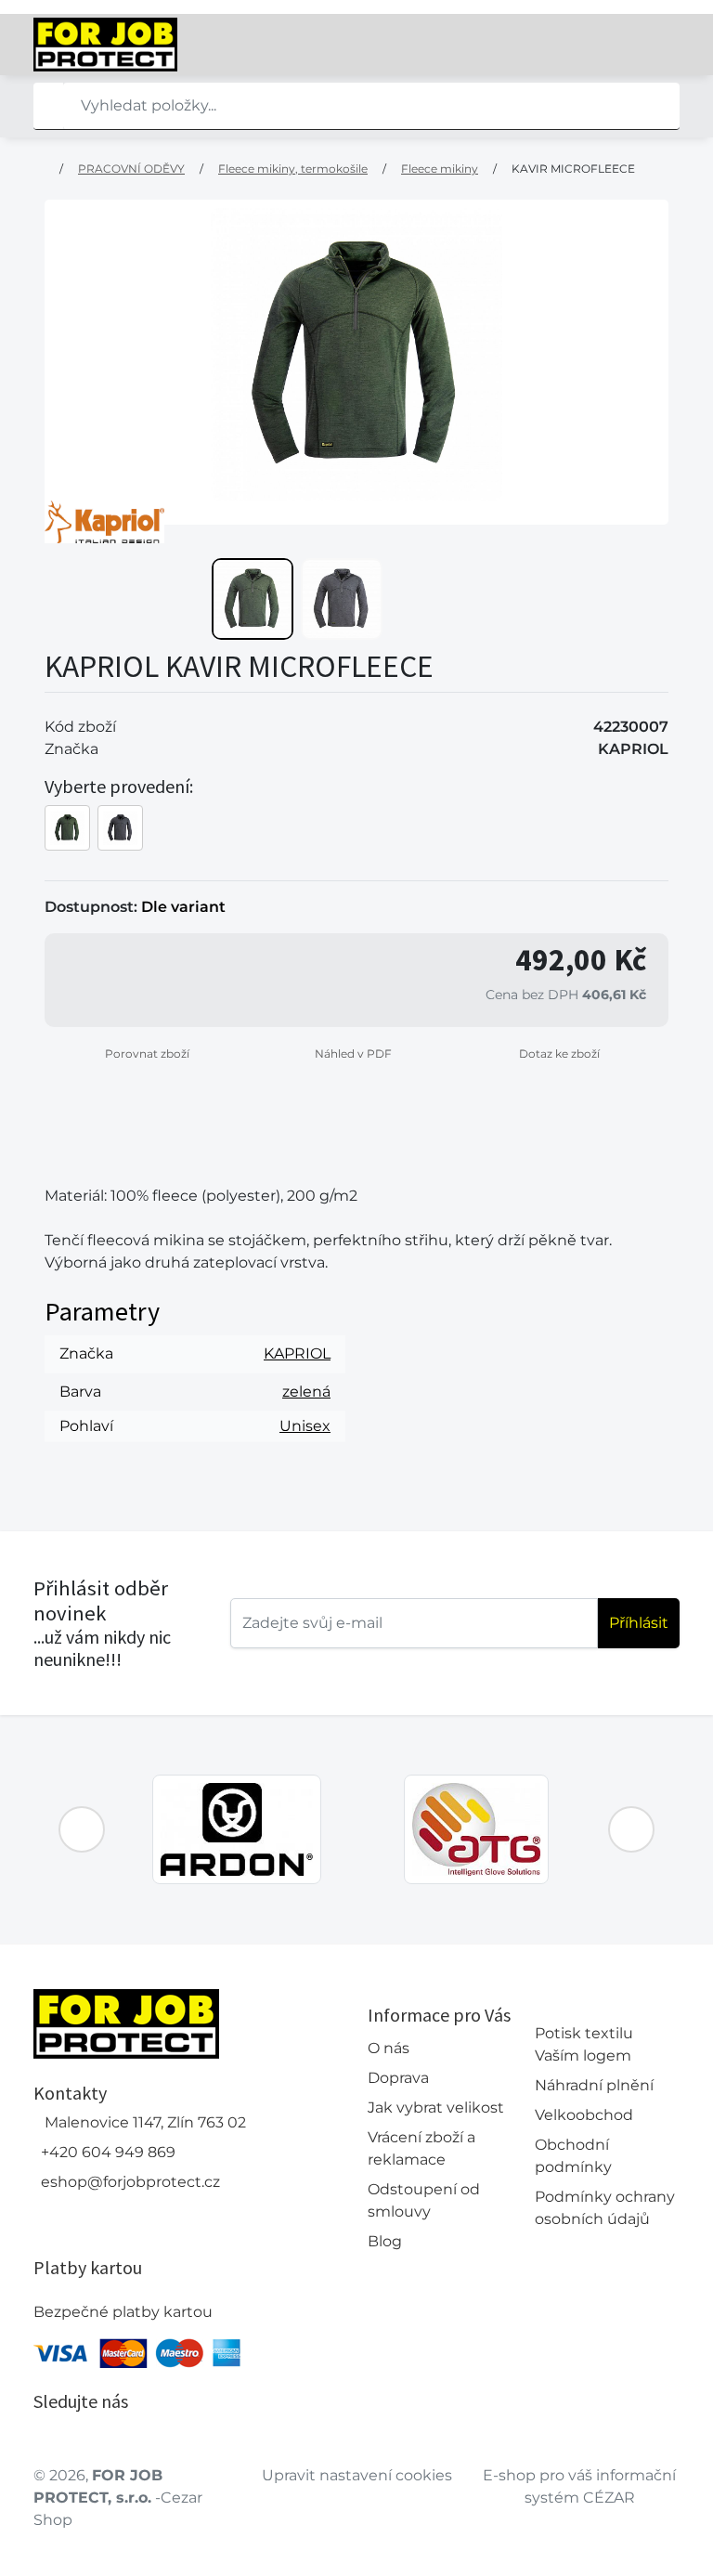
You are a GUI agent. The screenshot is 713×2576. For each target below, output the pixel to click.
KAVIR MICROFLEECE (573, 169)
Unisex (305, 1426)
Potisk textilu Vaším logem (584, 2044)
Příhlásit (639, 1623)
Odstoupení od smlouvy (424, 2200)
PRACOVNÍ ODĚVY (131, 169)
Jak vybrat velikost (436, 2108)
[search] (48, 106)
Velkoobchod (584, 2115)
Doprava (398, 2078)
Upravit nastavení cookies (357, 2475)
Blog (385, 2241)
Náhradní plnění (594, 2085)
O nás (389, 2048)
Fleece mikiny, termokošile (293, 169)
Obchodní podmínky (573, 2156)
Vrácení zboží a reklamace (421, 2148)
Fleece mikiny (440, 169)
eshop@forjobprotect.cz (130, 2182)
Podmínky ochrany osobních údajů (605, 2208)
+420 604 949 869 (108, 2152)
